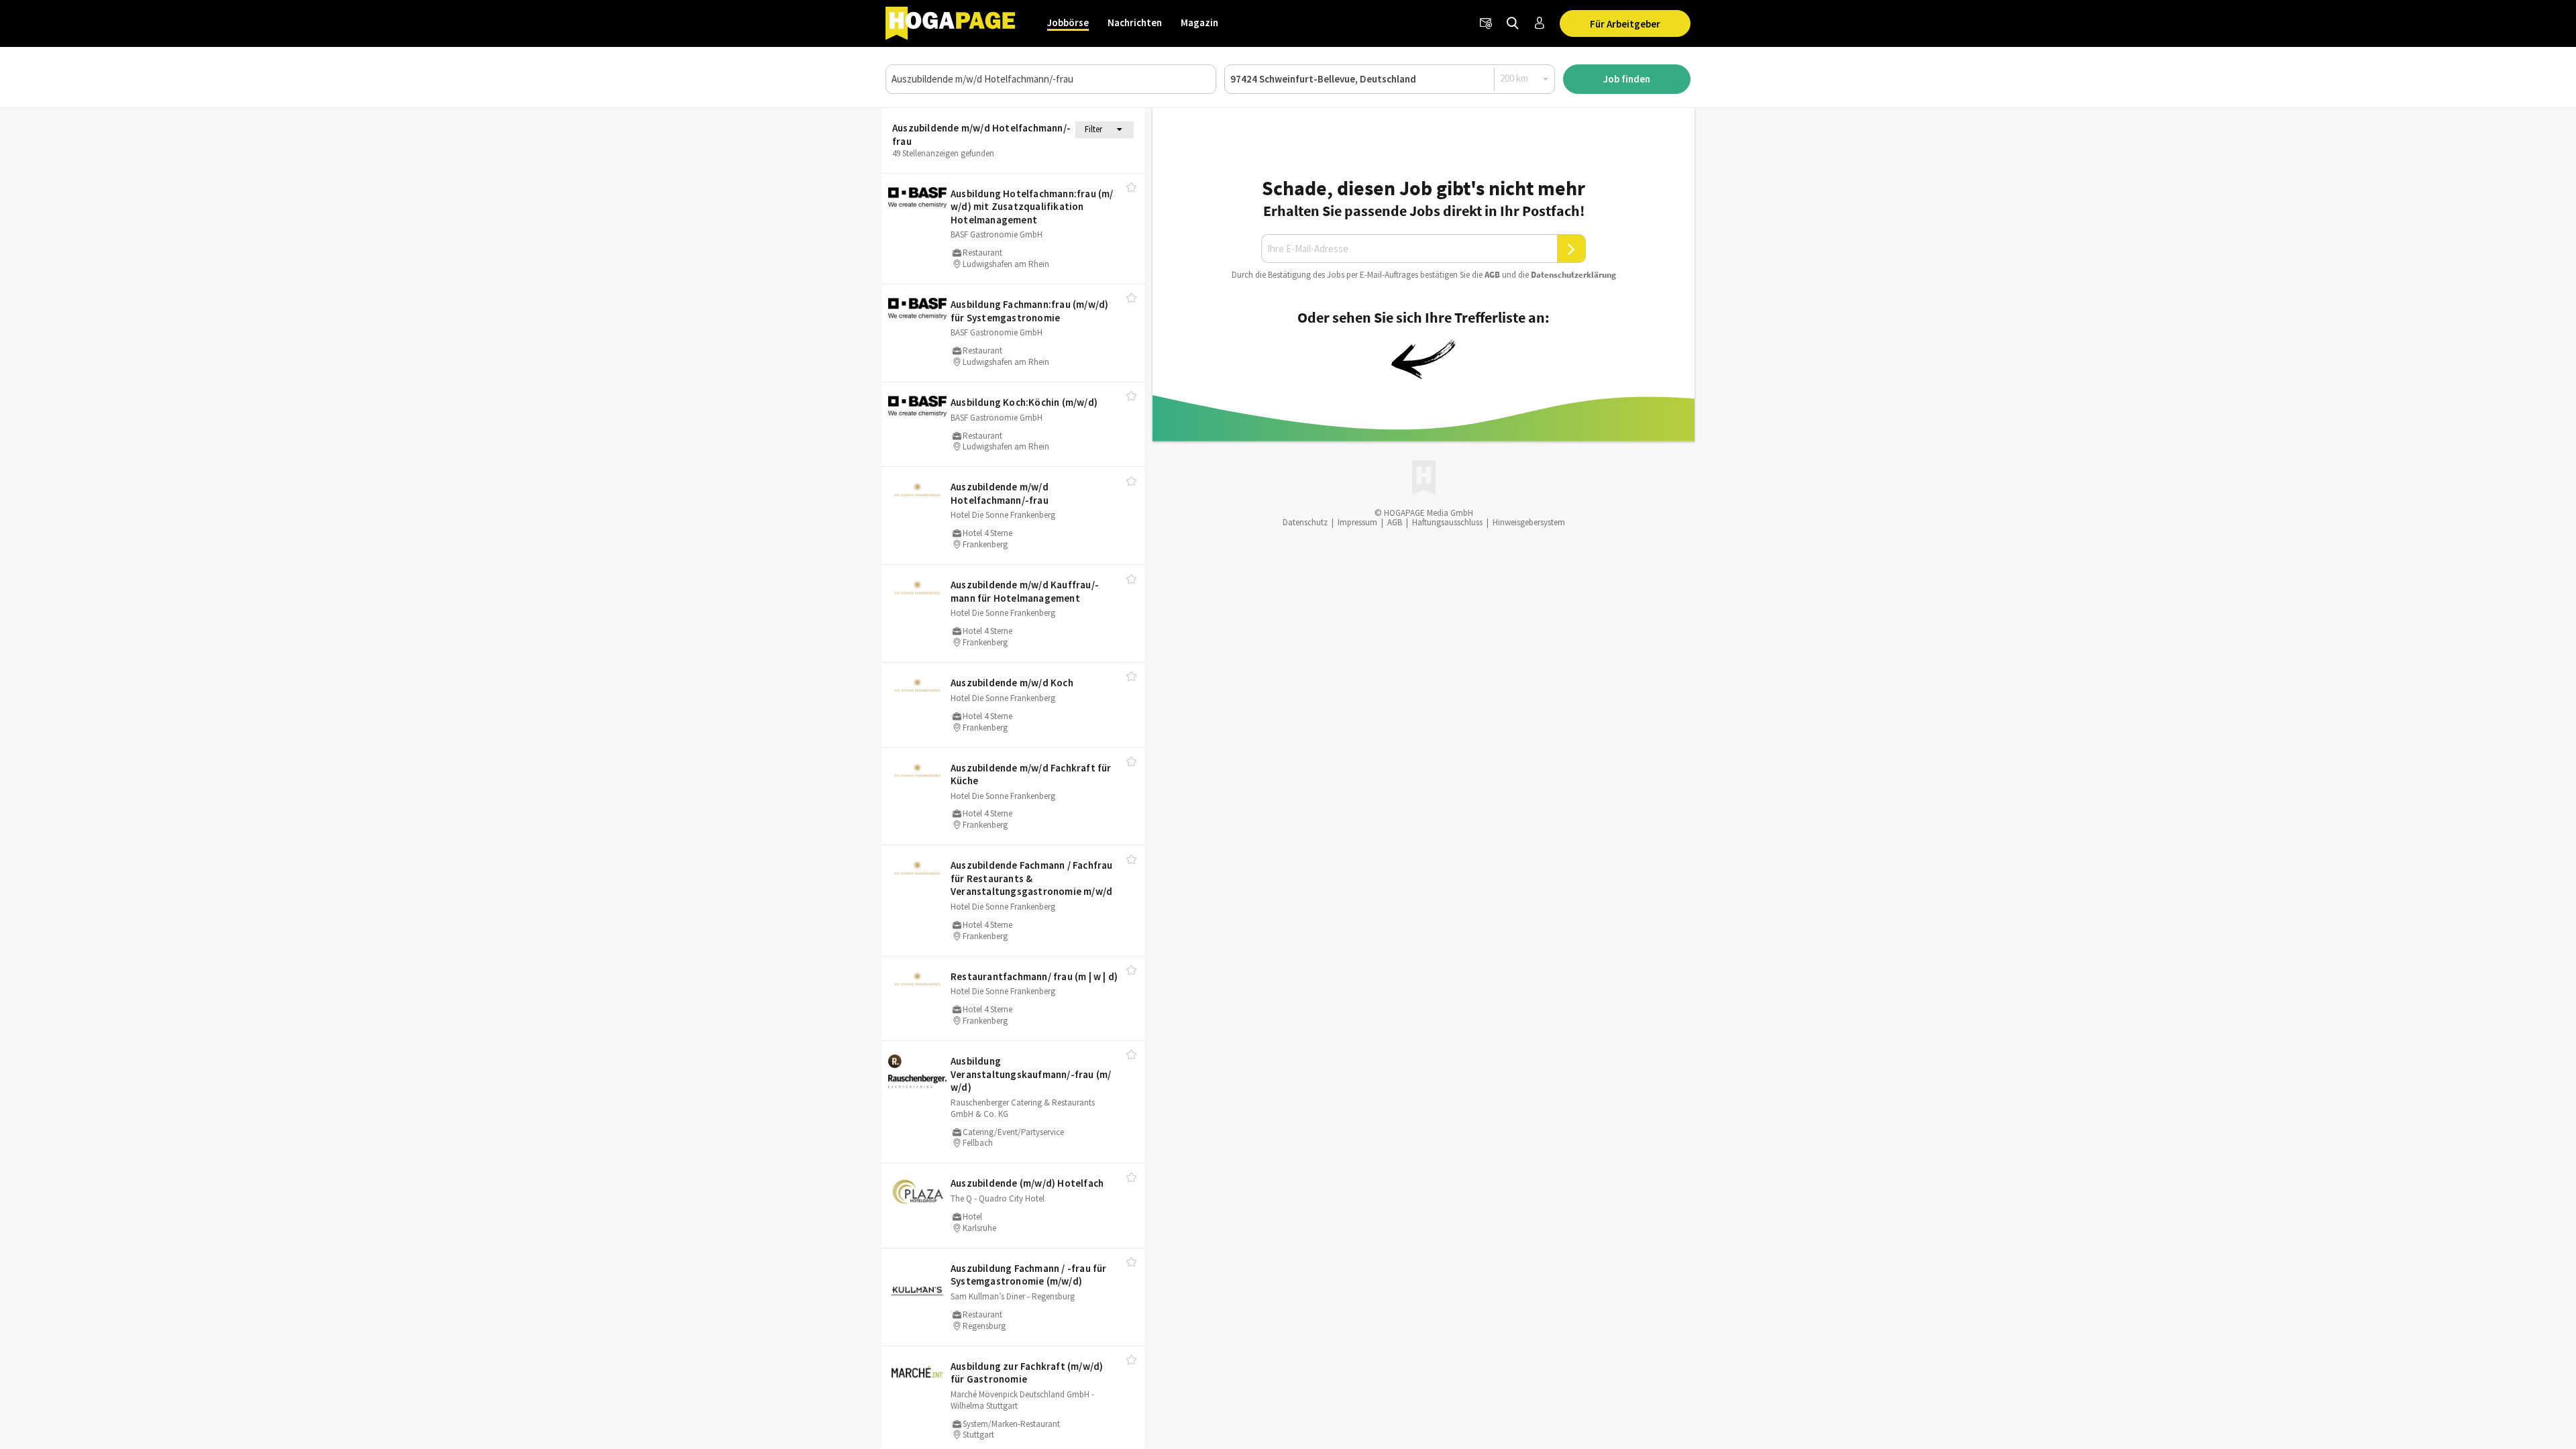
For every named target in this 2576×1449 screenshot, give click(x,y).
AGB (1492, 275)
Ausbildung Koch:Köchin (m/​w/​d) (1024, 402)
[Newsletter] (1486, 23)
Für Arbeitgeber (1625, 24)
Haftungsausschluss (1447, 522)
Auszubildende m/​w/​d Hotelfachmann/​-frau (1000, 493)
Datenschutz (1305, 522)
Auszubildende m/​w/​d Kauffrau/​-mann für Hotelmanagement (1025, 591)
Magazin (1199, 22)
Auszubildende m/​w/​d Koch (1012, 683)
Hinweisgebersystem (1529, 522)
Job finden (1627, 79)
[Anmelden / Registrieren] (1540, 23)
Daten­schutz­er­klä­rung (1573, 275)
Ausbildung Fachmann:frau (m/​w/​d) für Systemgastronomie (1029, 311)
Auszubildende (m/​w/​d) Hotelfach (1027, 1183)
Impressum (1357, 522)
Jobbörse (1068, 22)
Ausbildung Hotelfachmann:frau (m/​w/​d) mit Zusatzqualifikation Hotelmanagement (1032, 207)
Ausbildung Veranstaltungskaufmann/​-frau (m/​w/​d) (1031, 1074)
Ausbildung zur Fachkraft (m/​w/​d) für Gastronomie (1027, 1373)
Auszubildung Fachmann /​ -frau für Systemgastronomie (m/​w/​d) (1029, 1275)
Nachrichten (1135, 22)
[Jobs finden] (1513, 23)
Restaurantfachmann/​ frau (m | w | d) (1034, 976)
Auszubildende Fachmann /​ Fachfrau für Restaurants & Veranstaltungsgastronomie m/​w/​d (1032, 878)
